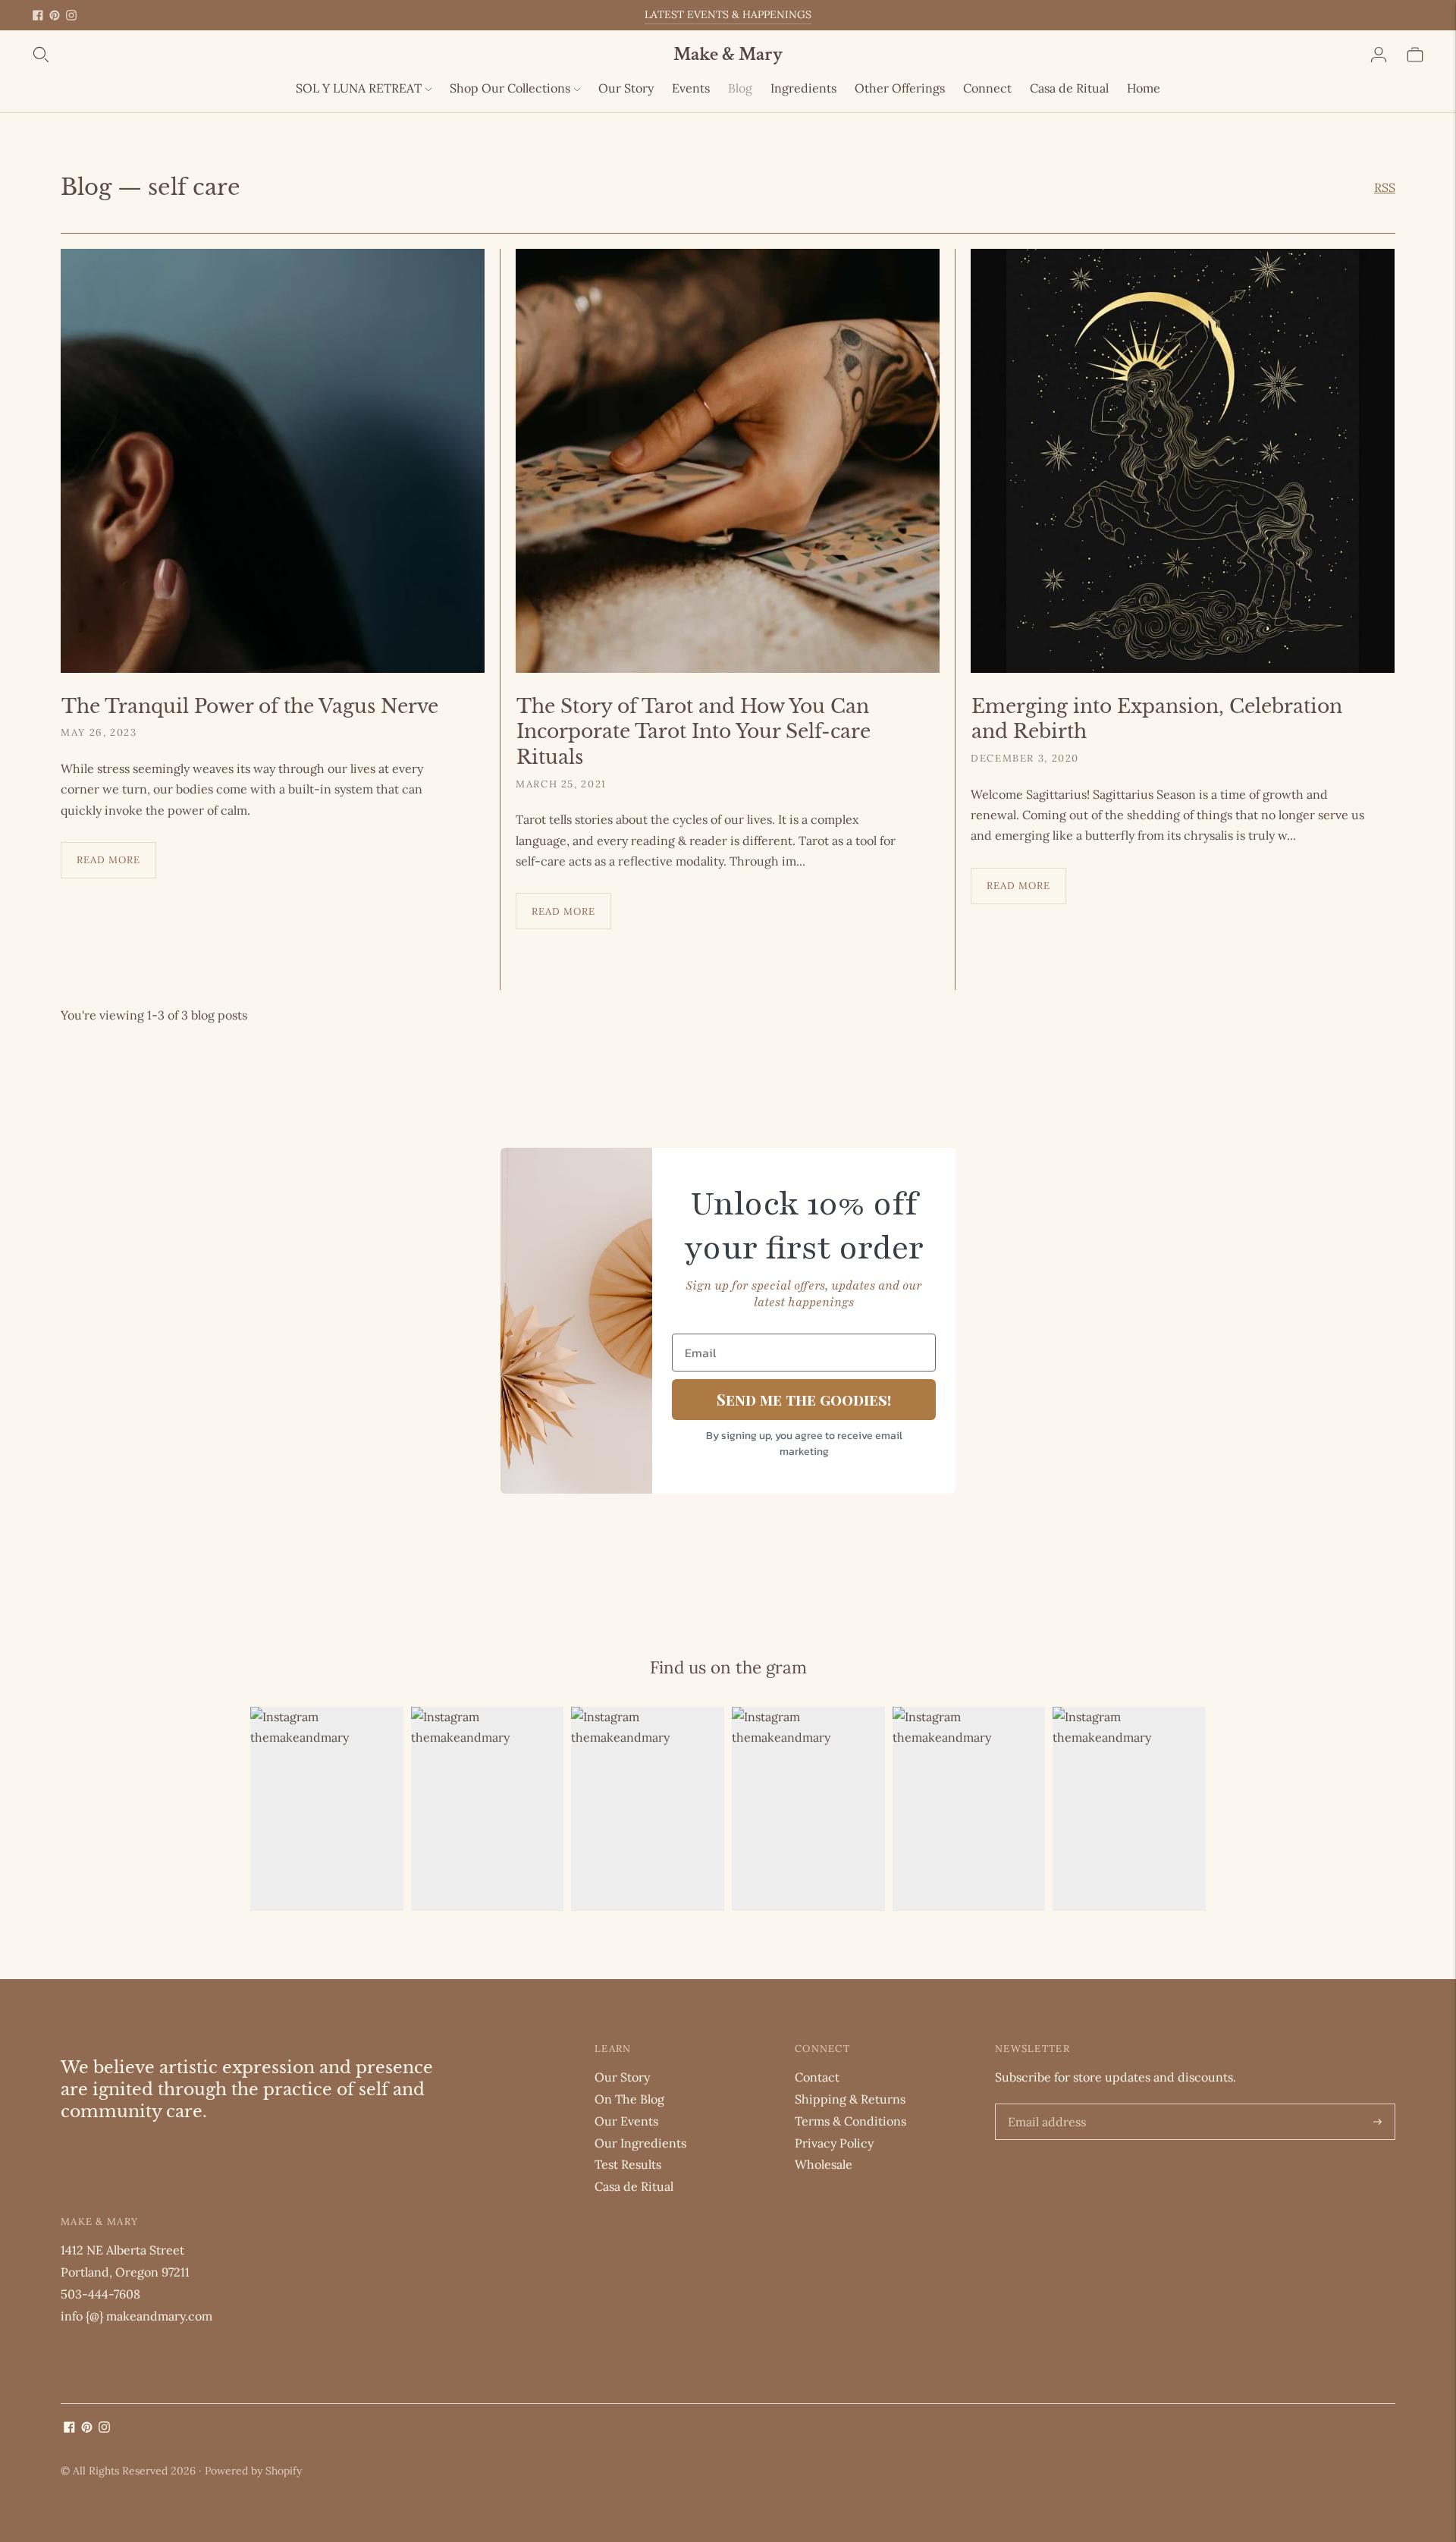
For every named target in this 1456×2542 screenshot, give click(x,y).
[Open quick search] (352, 55)
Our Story (626, 88)
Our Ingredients (640, 2143)
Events (691, 88)
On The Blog (629, 2099)
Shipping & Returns (850, 2099)
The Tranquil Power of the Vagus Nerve (250, 707)
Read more (108, 860)
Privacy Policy (834, 2143)
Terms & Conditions (850, 2121)
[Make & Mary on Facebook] (38, 15)
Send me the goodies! (804, 1399)
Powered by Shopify (253, 2471)
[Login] (1379, 55)
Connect (987, 88)
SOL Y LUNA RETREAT (359, 88)
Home (1144, 88)
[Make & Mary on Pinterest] (55, 15)
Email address (1044, 2105)
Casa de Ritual (1069, 88)
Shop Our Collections (510, 88)
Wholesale (824, 2164)
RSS (1385, 187)
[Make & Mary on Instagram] (71, 15)
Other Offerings (900, 88)
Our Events (626, 2121)
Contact (817, 2077)
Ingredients (803, 88)
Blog (740, 88)
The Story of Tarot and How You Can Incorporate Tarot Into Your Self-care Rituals (693, 732)
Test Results (628, 2164)
